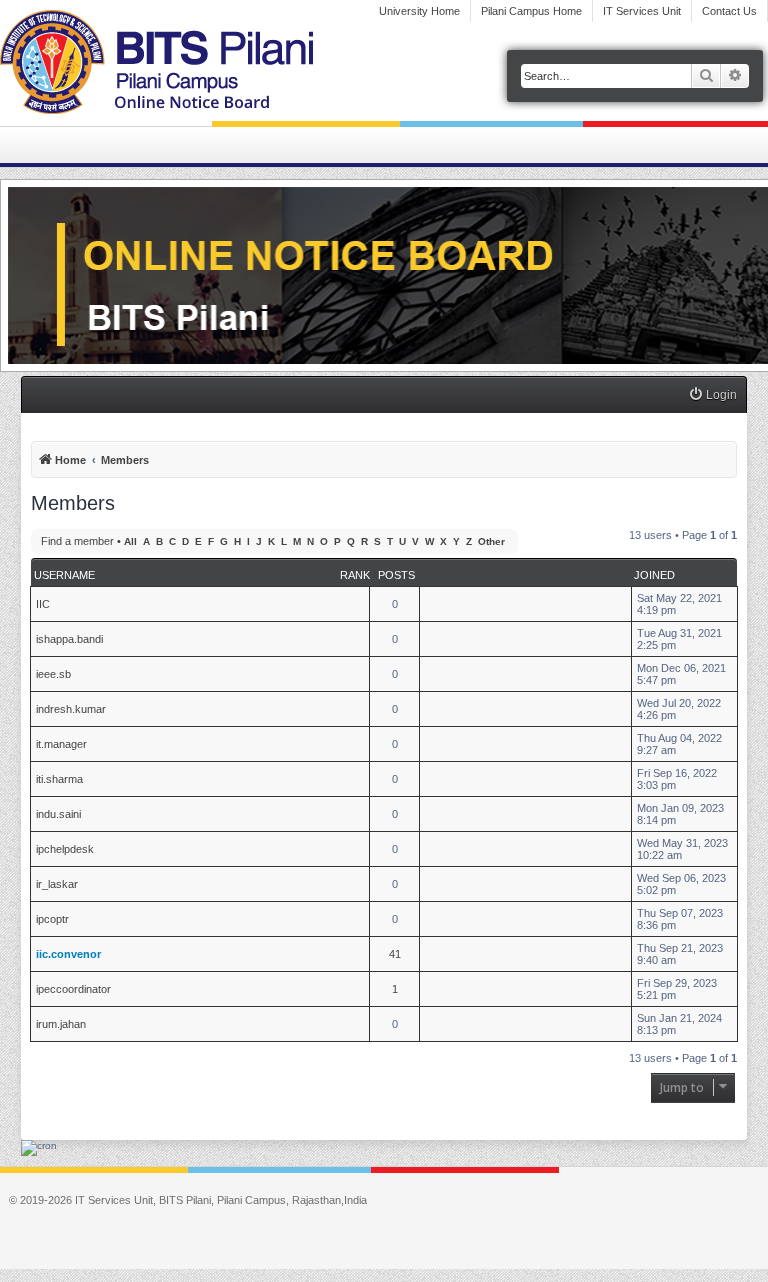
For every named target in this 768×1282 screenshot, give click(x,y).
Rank (355, 575)
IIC (43, 604)
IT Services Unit (642, 11)
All (130, 541)
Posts (396, 575)
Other (491, 541)
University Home (419, 11)
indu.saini (58, 814)
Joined (654, 575)
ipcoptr (52, 919)
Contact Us (729, 11)
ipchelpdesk (65, 849)
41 (395, 954)
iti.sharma (59, 779)
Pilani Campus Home (531, 11)
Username (64, 575)
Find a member (77, 541)
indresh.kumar (71, 709)
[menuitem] (712, 395)
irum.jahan (61, 1024)
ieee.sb (53, 674)
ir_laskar (57, 884)
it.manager (61, 744)
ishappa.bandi (69, 639)
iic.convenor (68, 954)
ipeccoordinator (73, 989)
